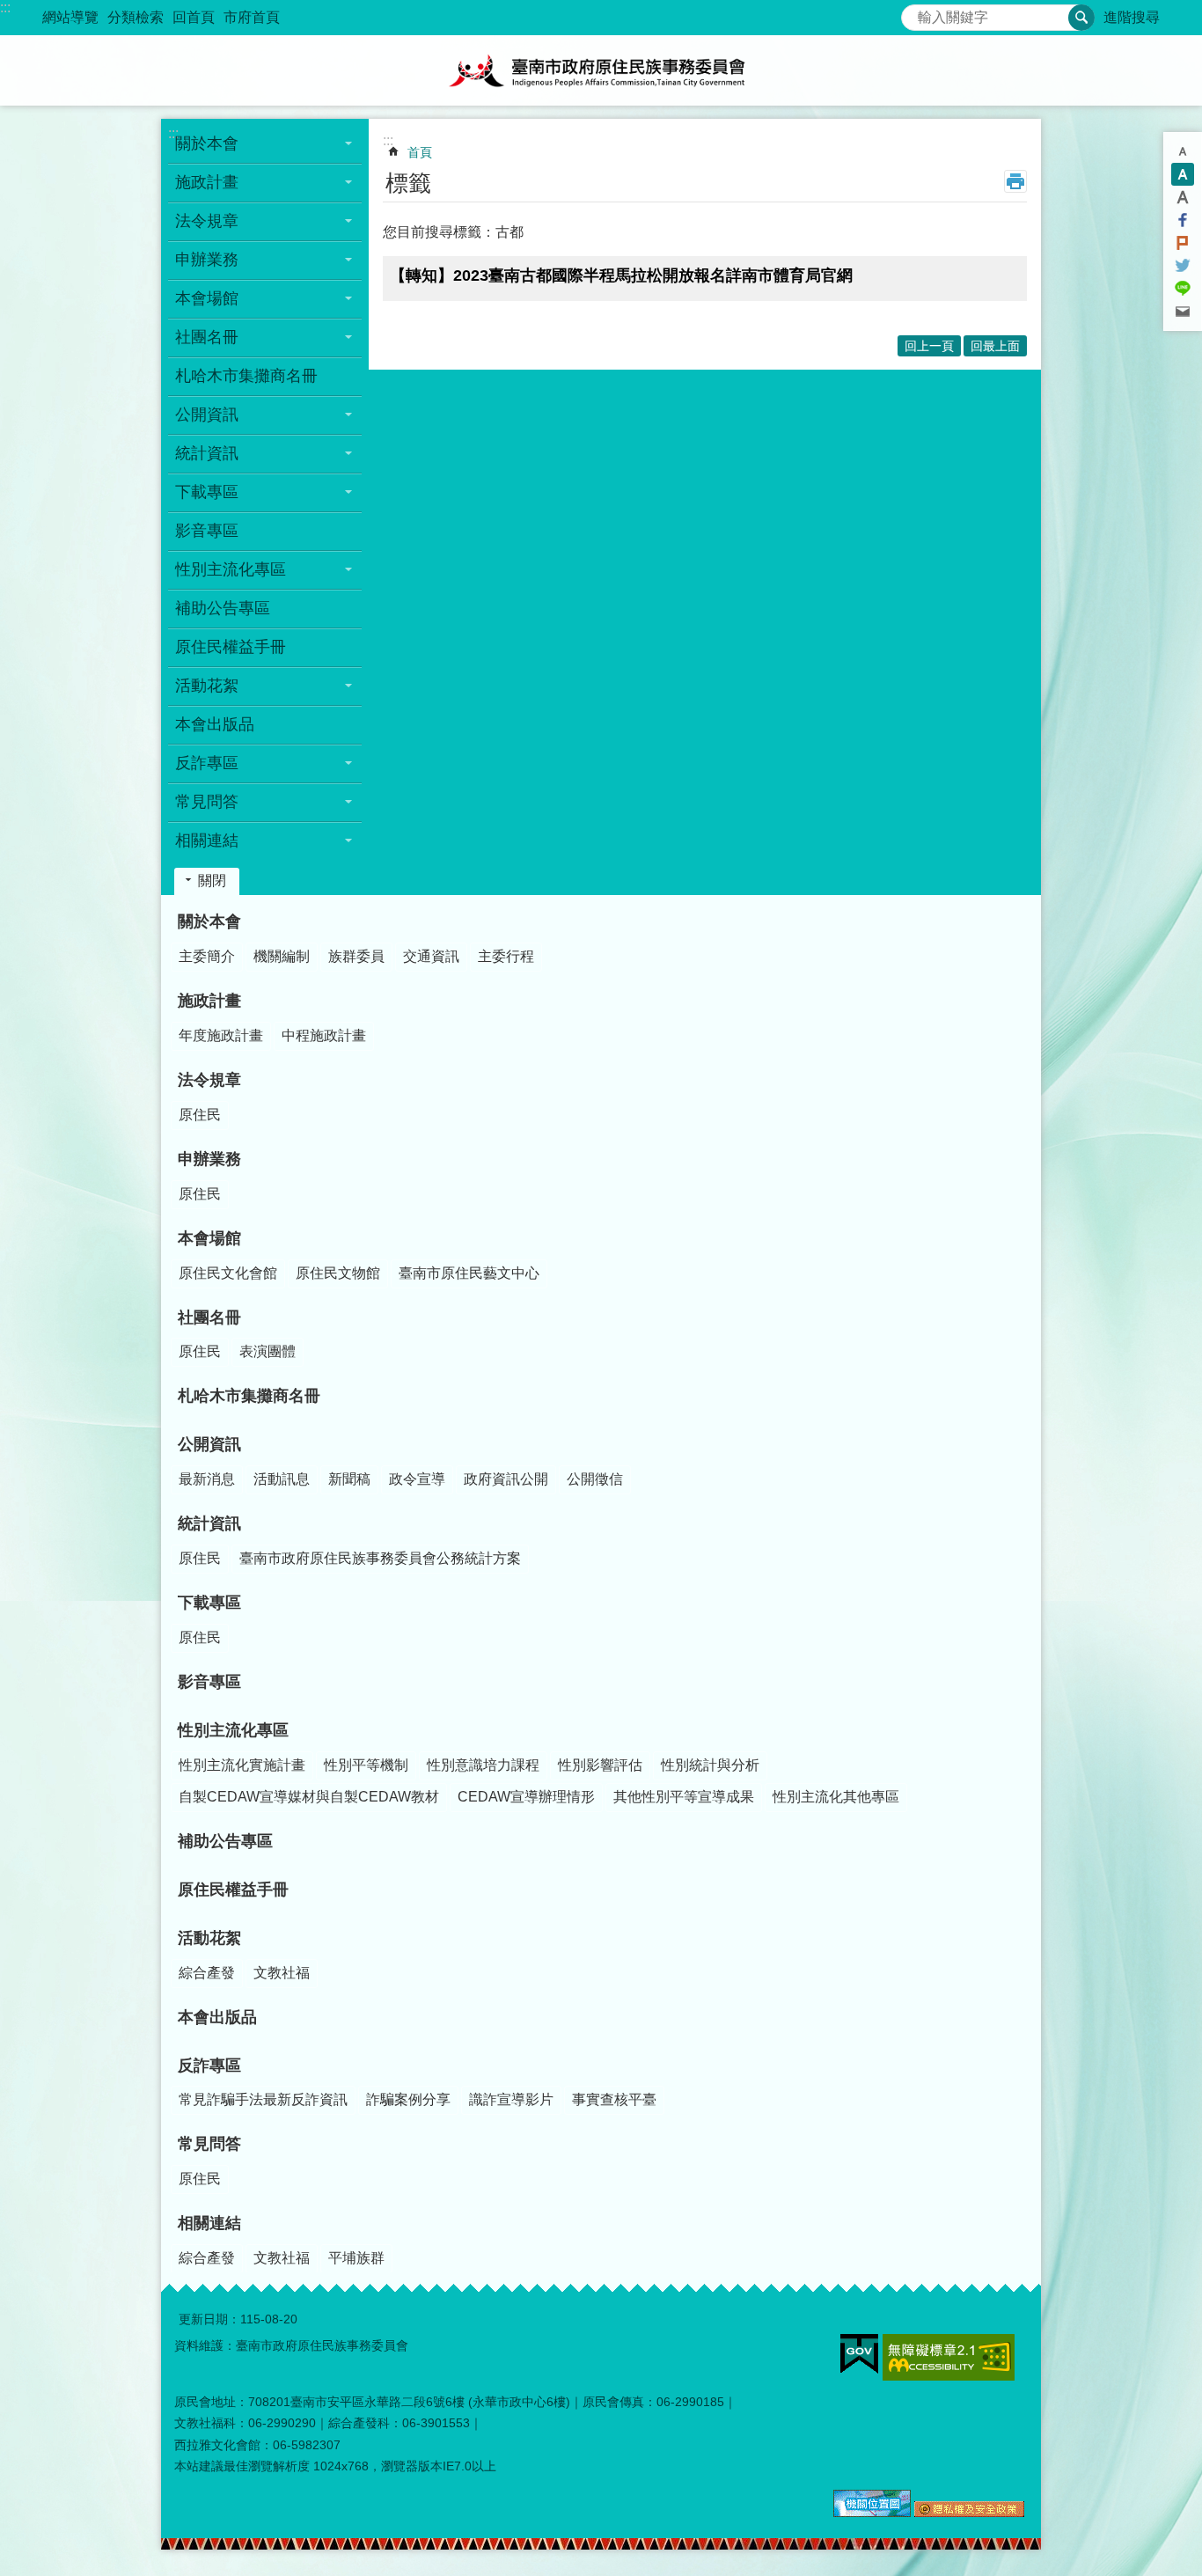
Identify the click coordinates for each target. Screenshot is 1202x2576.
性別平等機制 (366, 1765)
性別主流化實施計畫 (242, 1765)
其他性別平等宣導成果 (684, 1797)
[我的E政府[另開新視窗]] (859, 2354)
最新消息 (207, 1479)
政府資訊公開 (506, 1479)
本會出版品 (215, 724)
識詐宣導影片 (511, 2099)
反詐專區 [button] (207, 763)
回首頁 (194, 17)
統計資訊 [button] (207, 453)
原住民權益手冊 (231, 647)
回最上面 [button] (995, 346)
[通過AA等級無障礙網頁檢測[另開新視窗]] (949, 2357)
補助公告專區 (223, 608)
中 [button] (1183, 174)
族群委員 (356, 956)
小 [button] (1183, 151)
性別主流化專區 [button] (231, 569)
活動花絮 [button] (207, 686)
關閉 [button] (212, 881)
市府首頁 (252, 17)
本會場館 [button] (207, 298)
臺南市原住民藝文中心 (469, 1273)
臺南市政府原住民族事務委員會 (601, 70)
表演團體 (268, 1351)
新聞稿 (349, 1479)
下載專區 (209, 1603)
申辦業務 (209, 1159)
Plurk (1183, 243)
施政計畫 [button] (207, 182)
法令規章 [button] (207, 221)
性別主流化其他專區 (836, 1797)
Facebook (1183, 220)
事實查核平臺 (614, 2099)
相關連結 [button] (207, 840)
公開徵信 (595, 1479)
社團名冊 (209, 1317)
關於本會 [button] (207, 143)
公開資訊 (209, 1444)
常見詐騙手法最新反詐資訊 (263, 2099)
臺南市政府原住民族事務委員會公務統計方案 (380, 1558)
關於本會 (209, 921)
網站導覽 (70, 17)
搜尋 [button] (1081, 18)
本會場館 (209, 1238)
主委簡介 (207, 956)
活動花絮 (209, 1938)
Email (1183, 312)
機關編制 (282, 956)
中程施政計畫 (324, 1035)
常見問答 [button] (207, 802)
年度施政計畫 (221, 1035)
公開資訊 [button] (207, 415)
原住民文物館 (338, 1273)
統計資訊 (209, 1523)
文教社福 (282, 1973)
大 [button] (1183, 197)
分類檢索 (136, 17)
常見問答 (209, 2144)
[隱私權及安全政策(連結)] (969, 2513)
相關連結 (209, 2223)
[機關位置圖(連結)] (872, 2513)
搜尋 (915, 13)
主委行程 (506, 956)
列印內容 (1015, 181)
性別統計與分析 (710, 1765)
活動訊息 (282, 1479)
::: (5, 7)
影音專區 (207, 531)
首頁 (420, 152)
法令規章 (209, 1080)
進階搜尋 (1132, 17)
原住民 (200, 1115)
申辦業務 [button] (207, 260)
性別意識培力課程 (483, 1765)
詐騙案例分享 (408, 2099)
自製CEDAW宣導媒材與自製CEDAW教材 (309, 1797)
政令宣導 (417, 1479)
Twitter (1183, 266)
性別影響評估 (600, 1765)
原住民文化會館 (228, 1273)
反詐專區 (209, 2066)
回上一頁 (929, 346)
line (1183, 289)
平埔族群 (356, 2258)
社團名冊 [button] (207, 337)
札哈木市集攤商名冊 (246, 376)
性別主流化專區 (233, 1730)
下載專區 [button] (207, 492)
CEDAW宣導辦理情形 (526, 1797)
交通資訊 (431, 956)
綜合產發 (207, 1973)
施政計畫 (209, 1001)
